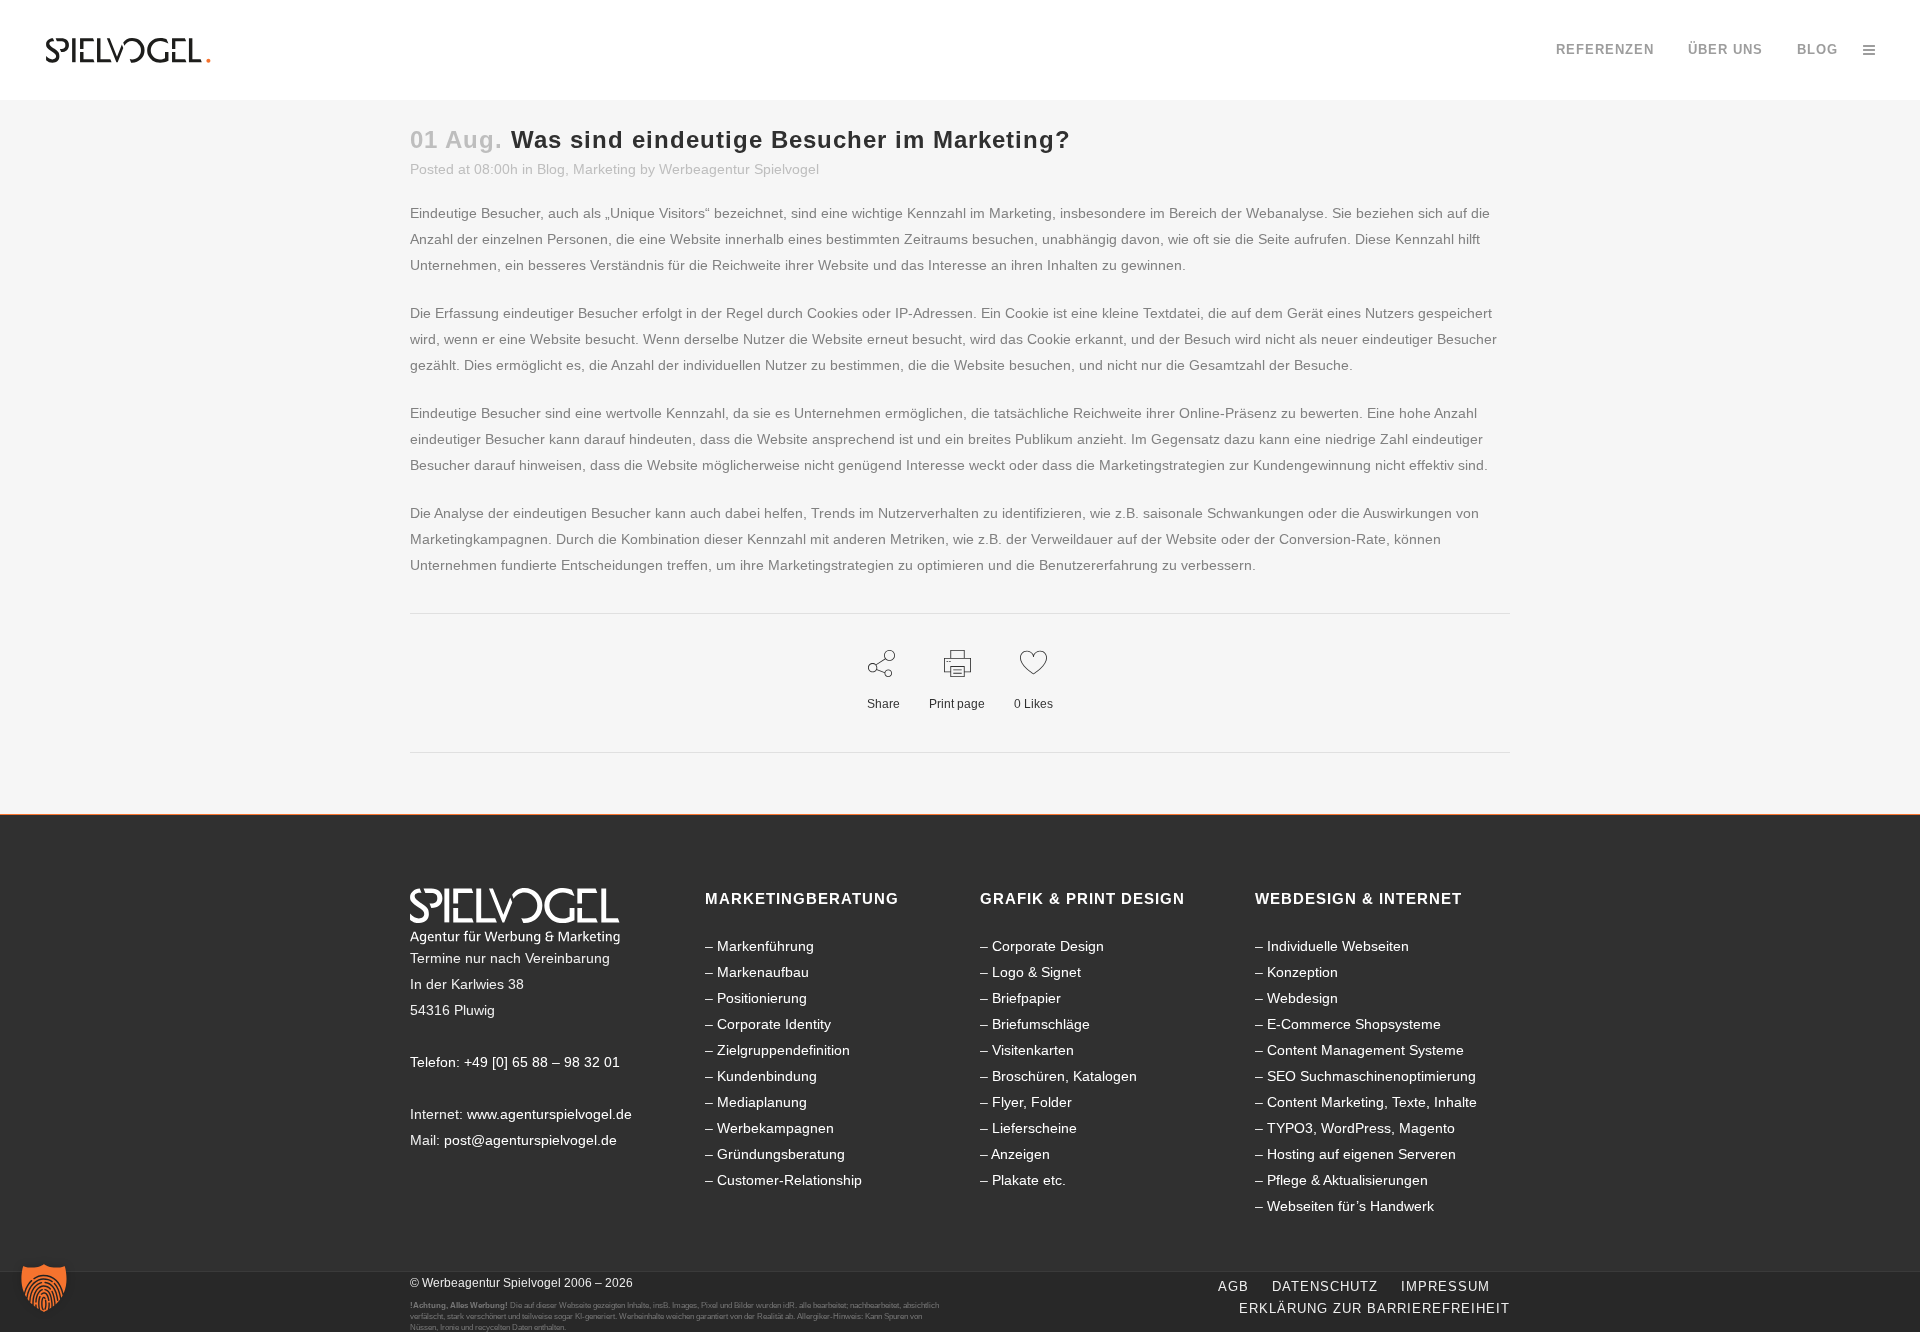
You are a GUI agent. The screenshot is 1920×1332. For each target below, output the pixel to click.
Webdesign (1302, 998)
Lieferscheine (1034, 1128)
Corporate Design (1048, 946)
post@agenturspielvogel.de (530, 1140)
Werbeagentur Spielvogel (739, 169)
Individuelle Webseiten (1338, 946)
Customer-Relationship (789, 1180)
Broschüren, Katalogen (1064, 1076)
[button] (44, 1288)
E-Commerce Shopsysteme (1354, 1024)
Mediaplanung (762, 1102)
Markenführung (765, 946)
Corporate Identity (774, 1024)
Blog (551, 169)
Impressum (1445, 1286)
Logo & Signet (1036, 972)
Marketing (604, 169)
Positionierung (762, 998)
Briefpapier (1026, 998)
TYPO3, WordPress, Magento (1361, 1128)
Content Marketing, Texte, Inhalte (1372, 1102)
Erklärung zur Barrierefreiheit (1374, 1308)
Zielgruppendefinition (783, 1050)
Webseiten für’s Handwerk (1350, 1206)
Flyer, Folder (1032, 1102)
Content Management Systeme (1365, 1050)
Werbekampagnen (775, 1128)
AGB (1233, 1286)
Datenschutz (1325, 1286)
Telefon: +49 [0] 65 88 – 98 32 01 (515, 1062)
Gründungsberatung (781, 1154)
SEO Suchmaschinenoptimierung (1371, 1076)
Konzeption (1302, 972)
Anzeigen (1020, 1154)
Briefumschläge (1041, 1024)
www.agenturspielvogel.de (549, 1114)
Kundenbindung (767, 1076)
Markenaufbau (763, 972)
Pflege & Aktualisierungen (1347, 1180)
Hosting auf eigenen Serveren (1361, 1154)
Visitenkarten (1033, 1050)
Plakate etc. (1029, 1180)
